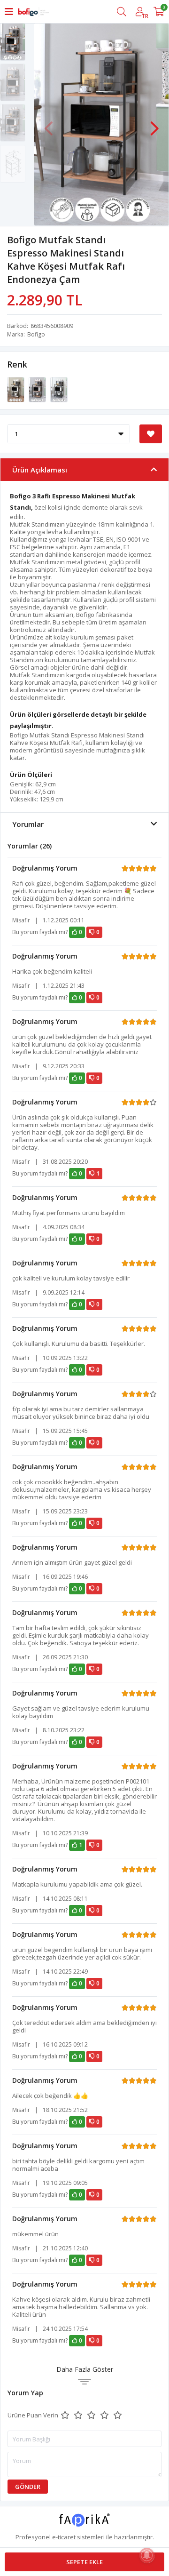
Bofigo (36, 334)
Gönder (28, 2487)
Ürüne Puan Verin (33, 2415)
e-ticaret (64, 2537)
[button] (154, 124)
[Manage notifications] (147, 2555)
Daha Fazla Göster (85, 2369)
